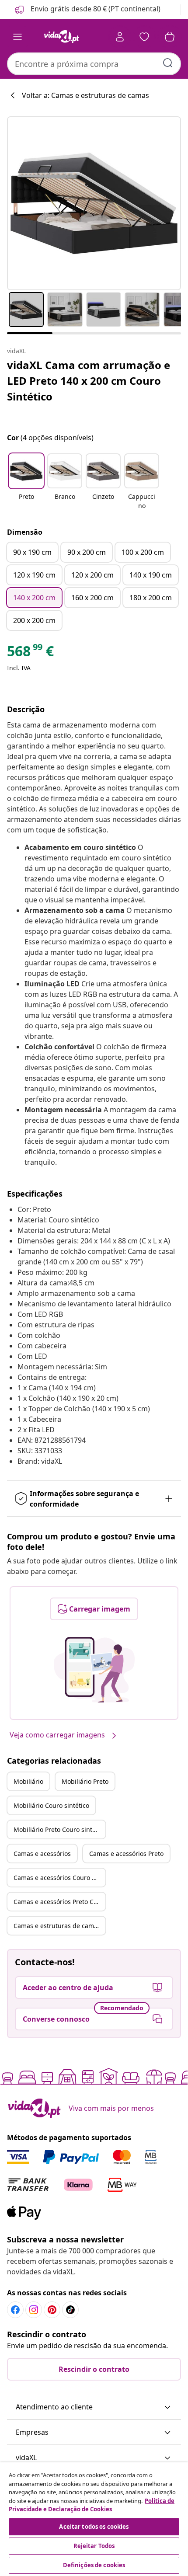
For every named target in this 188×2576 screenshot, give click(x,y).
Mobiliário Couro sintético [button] (51, 1805)
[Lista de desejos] (144, 37)
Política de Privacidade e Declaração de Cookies (92, 2505)
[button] (87, 10)
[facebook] (15, 2310)
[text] (30, 653)
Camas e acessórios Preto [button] (126, 1854)
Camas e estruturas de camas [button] (57, 1926)
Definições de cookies (94, 2565)
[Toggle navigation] (17, 37)
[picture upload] (94, 1670)
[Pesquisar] (168, 63)
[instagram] (34, 2310)
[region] (94, 2519)
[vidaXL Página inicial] (62, 37)
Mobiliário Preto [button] (85, 1781)
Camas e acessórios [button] (42, 1854)
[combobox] (94, 64)
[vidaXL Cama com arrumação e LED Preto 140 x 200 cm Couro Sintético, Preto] (94, 203)
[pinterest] (52, 2310)
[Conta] (120, 37)
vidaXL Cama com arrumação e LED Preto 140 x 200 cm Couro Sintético (89, 381)
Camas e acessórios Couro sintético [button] (59, 1878)
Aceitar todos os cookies (94, 2527)
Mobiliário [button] (28, 1781)
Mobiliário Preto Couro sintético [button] (59, 1829)
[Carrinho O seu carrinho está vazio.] (170, 37)
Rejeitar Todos (94, 2546)
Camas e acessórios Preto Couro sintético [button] (59, 1902)
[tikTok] (70, 2310)
